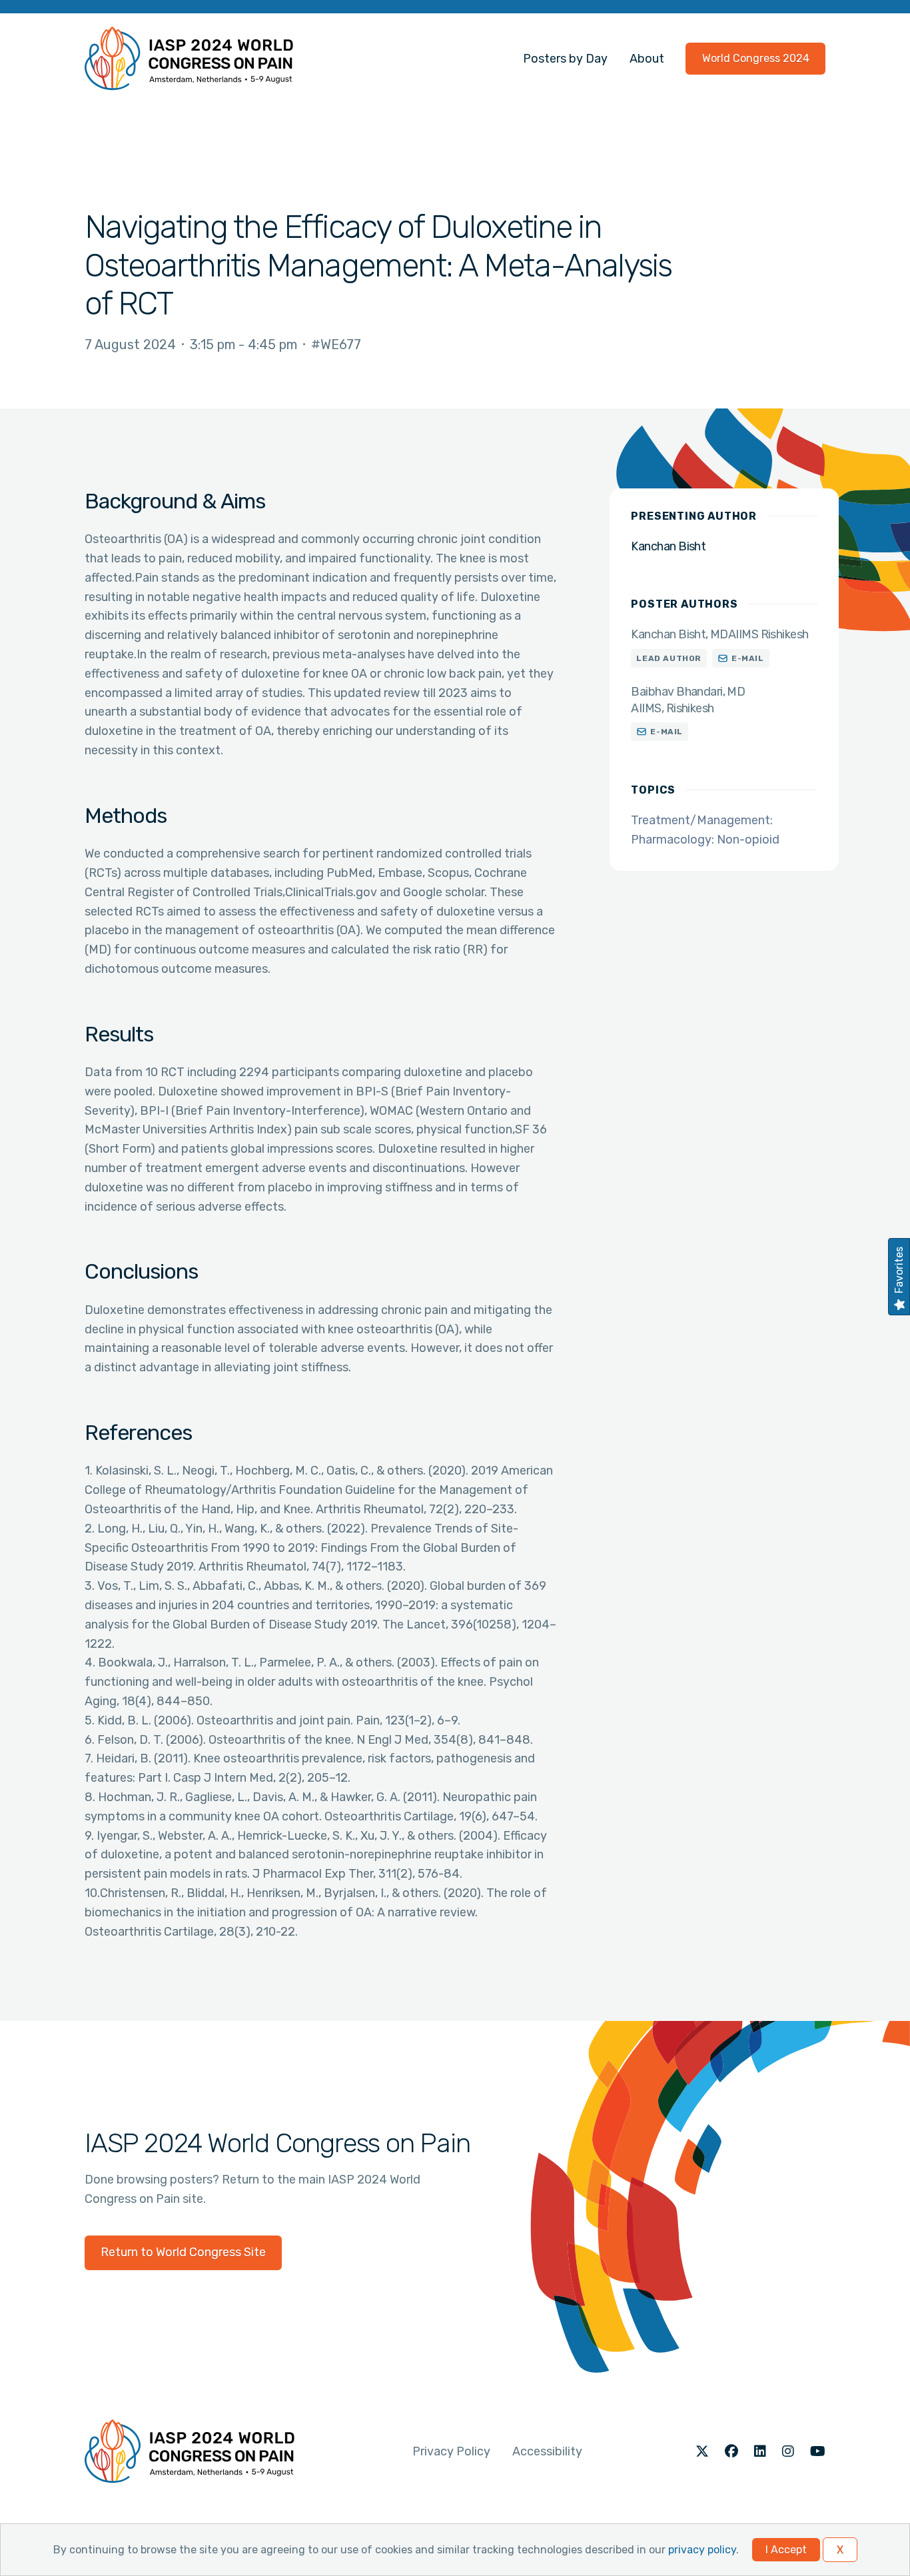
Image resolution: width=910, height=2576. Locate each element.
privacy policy (702, 2550)
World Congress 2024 (756, 58)
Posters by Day (565, 59)
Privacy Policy (451, 2451)
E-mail (748, 658)
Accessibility (547, 2451)
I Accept (786, 2550)
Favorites (899, 1270)
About (647, 59)
